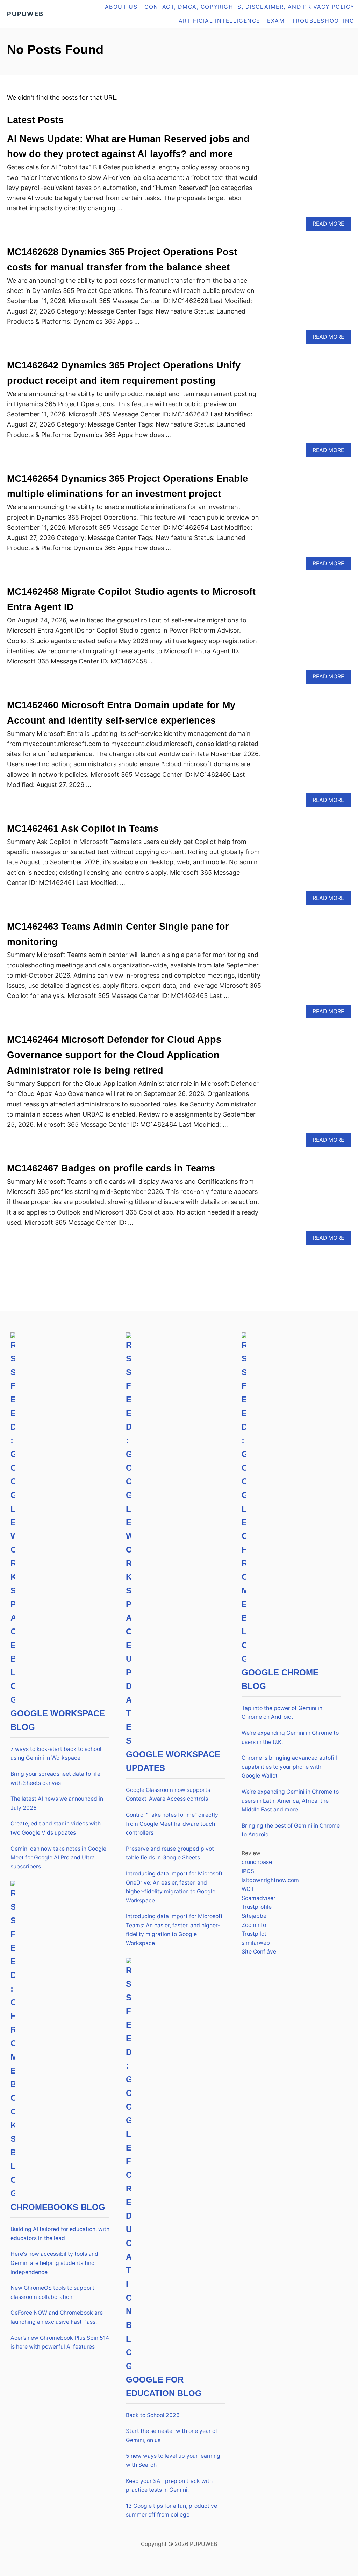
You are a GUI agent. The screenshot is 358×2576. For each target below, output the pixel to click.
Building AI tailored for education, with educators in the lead (60, 2234)
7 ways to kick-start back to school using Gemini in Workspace (56, 1754)
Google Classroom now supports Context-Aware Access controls (168, 1794)
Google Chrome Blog (280, 1679)
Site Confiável (260, 1952)
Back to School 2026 (153, 2415)
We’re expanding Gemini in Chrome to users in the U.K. (290, 1737)
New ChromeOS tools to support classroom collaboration (52, 2292)
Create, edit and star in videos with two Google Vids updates (56, 1828)
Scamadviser (259, 1898)
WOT (248, 1889)
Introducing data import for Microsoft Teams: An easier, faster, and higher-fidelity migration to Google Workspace (174, 1930)
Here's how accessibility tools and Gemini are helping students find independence (54, 2263)
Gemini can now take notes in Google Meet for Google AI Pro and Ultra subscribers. (58, 1858)
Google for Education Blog (164, 2386)
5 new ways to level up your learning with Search (173, 2460)
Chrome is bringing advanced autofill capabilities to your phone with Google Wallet (289, 1767)
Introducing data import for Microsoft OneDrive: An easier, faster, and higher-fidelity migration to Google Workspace (174, 1887)
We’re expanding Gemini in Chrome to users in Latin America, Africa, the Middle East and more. (290, 1801)
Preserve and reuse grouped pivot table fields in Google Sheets (170, 1853)
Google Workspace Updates (173, 1761)
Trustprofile (257, 1907)
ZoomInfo (254, 1925)
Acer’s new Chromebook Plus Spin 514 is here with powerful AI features (60, 2342)
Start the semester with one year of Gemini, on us (172, 2436)
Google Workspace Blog (58, 1720)
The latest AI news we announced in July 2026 (57, 1803)
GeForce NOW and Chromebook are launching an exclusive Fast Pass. (57, 2317)
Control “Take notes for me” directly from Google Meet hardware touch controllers (172, 1824)
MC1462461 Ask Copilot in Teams (83, 829)
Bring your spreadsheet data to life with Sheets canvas (55, 1778)
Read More (331, 226)
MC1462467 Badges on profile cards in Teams (111, 1168)
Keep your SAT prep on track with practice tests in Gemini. (169, 2486)
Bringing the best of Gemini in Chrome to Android (291, 1830)
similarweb (256, 1943)
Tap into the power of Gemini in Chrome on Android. (282, 1713)
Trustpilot (254, 1934)
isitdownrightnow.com (270, 1880)
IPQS (248, 1871)
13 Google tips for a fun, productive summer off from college (171, 2510)
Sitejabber (255, 1916)
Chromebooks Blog (58, 2207)
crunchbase (257, 1862)
